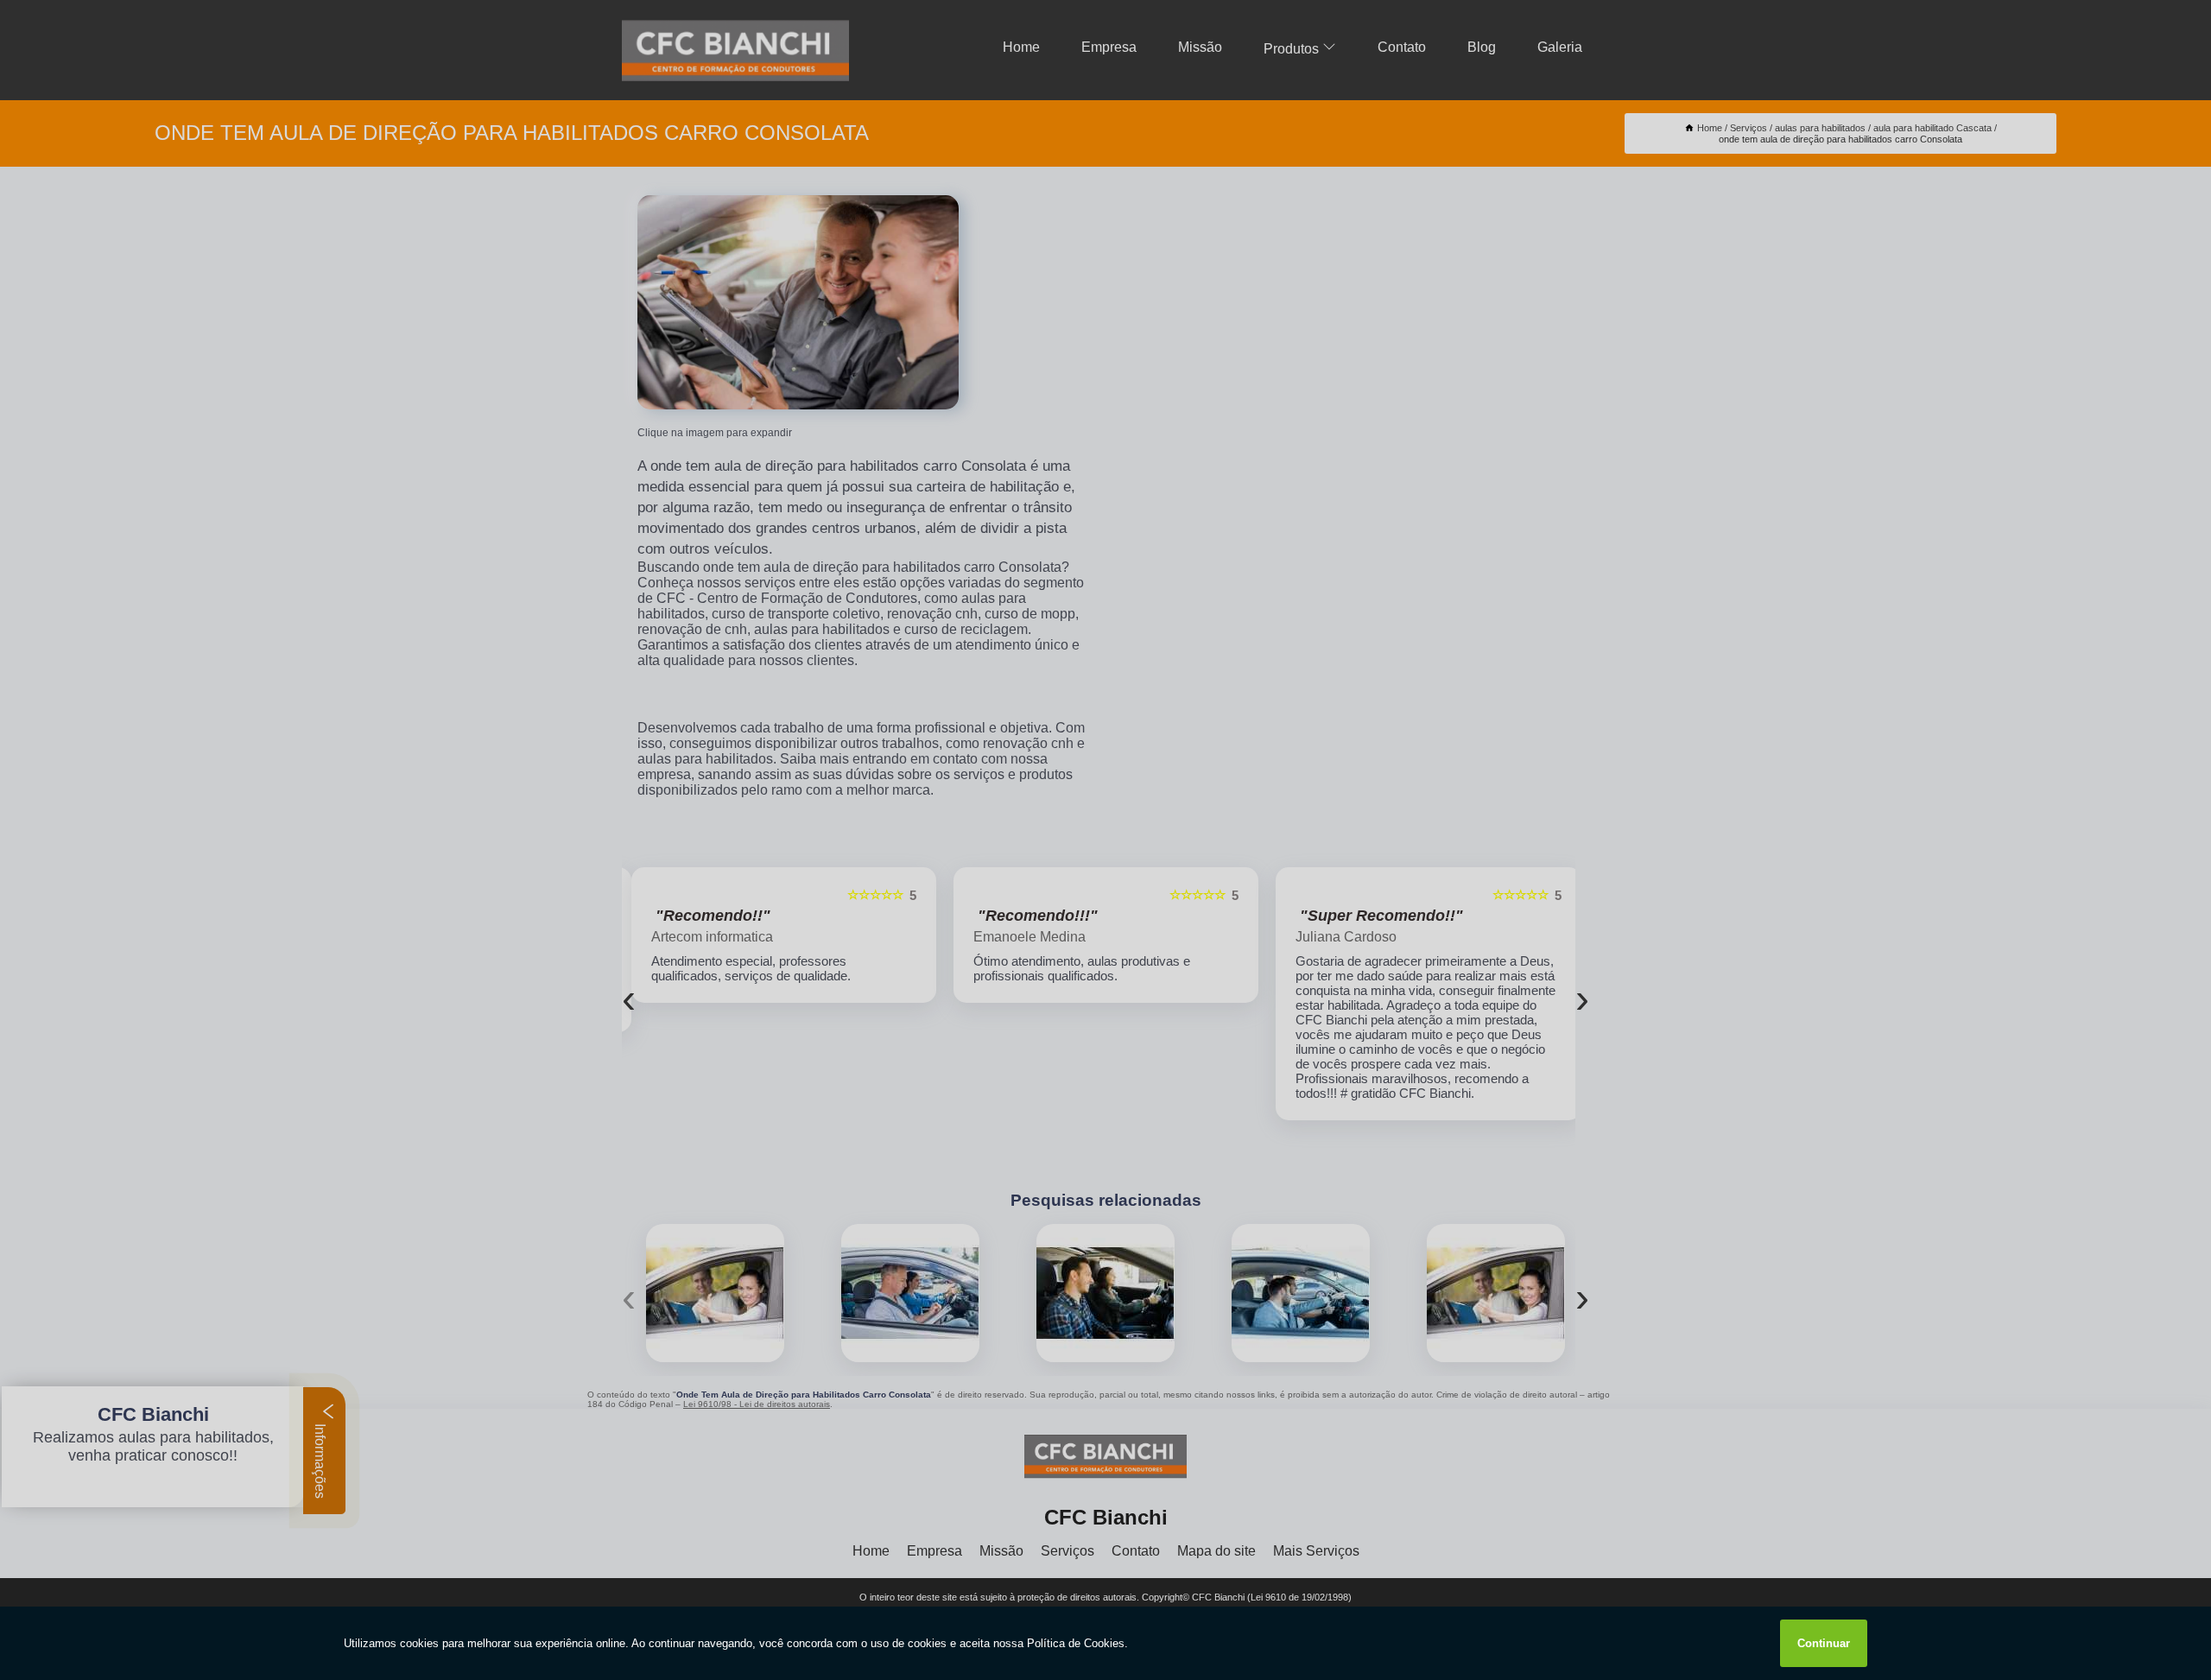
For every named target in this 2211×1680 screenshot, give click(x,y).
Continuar (1824, 1643)
